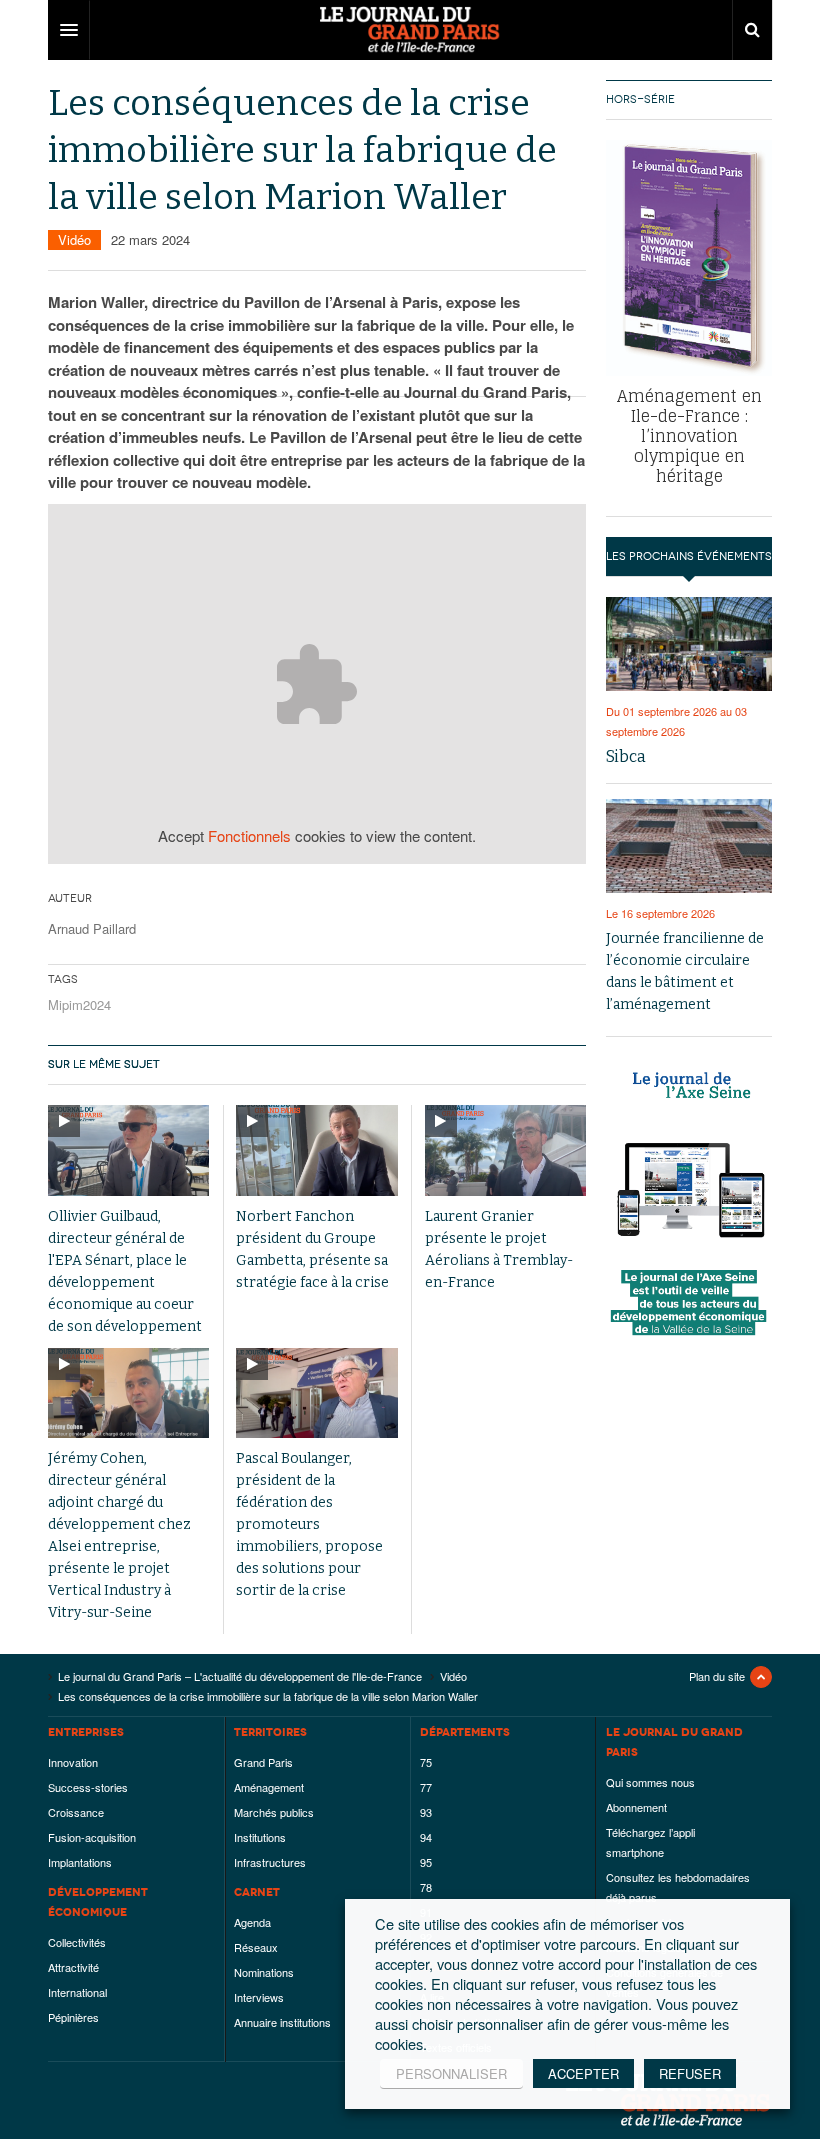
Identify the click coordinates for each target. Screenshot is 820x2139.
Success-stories (88, 1787)
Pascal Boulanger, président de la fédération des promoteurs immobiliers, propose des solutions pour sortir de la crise (309, 1524)
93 (426, 1812)
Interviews (259, 1997)
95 (426, 1862)
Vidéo (74, 239)
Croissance (76, 1812)
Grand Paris (263, 1762)
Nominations (264, 1972)
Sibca (626, 756)
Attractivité (73, 1967)
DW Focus (410, 30)
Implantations (80, 1862)
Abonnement (636, 1807)
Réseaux (256, 1947)
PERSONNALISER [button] (451, 2073)
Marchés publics (274, 1812)
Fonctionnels (249, 835)
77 (426, 1787)
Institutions (260, 1837)
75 (426, 1762)
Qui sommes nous (650, 1782)
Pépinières (73, 2017)
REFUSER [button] (690, 2073)
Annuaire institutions (282, 2022)
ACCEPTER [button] (583, 2073)
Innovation (73, 1762)
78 (426, 1887)
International (77, 1992)
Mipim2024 (79, 1004)
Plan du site (717, 1676)
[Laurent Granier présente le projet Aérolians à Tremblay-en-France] (505, 1150)
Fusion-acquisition (92, 1837)
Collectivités (77, 1942)
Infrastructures (270, 1862)
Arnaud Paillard (92, 928)
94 (426, 1837)
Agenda (252, 1922)
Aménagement (269, 1787)
